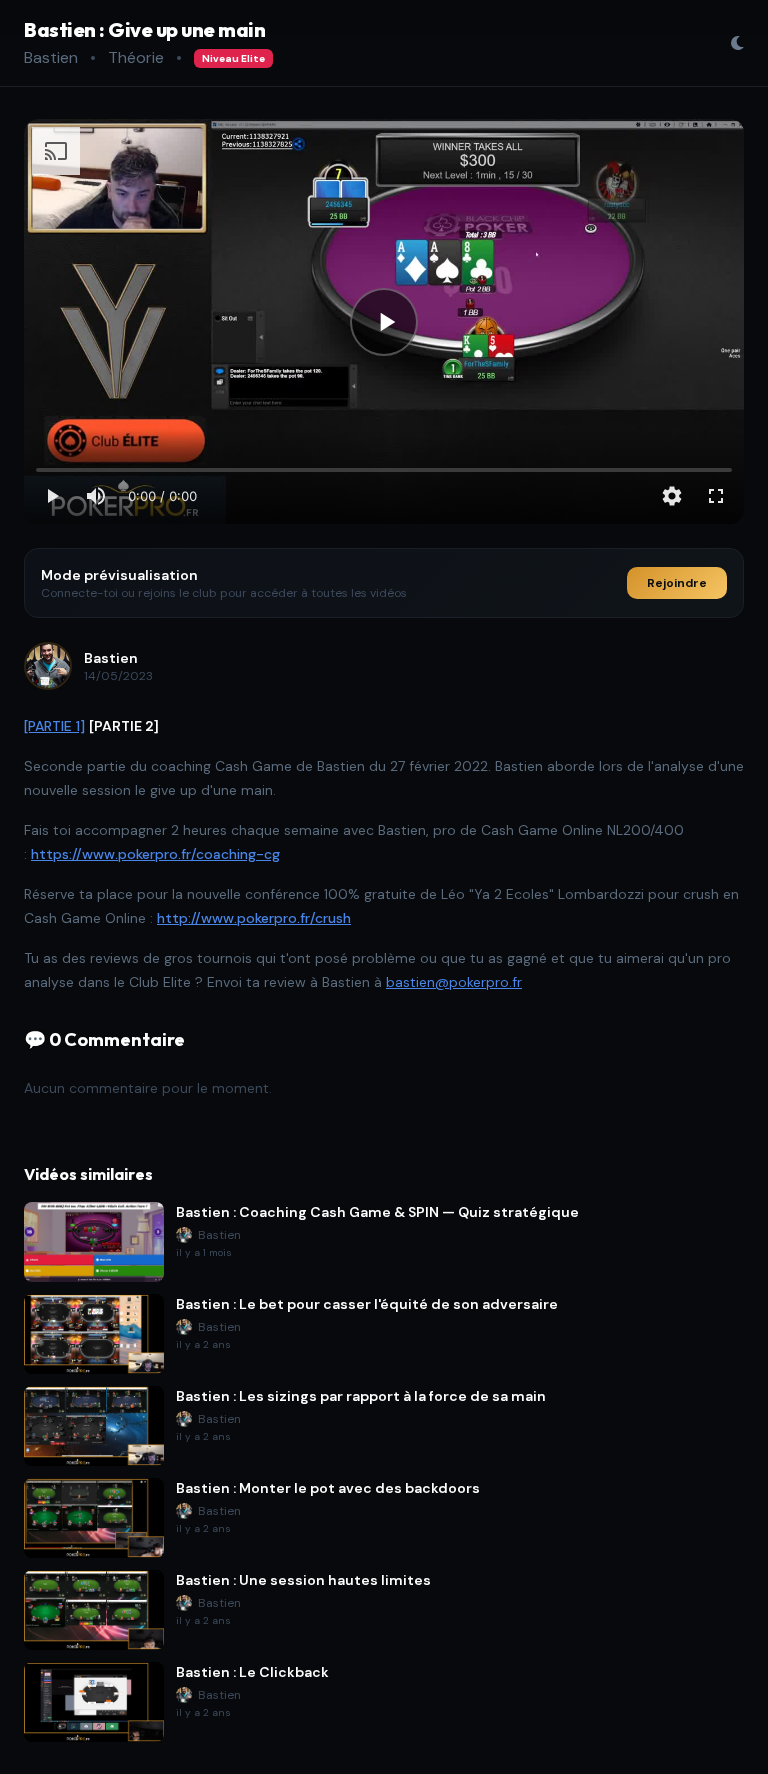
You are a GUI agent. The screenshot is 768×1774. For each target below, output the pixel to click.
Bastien (51, 57)
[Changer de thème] (737, 43)
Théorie (136, 57)
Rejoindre (677, 583)
